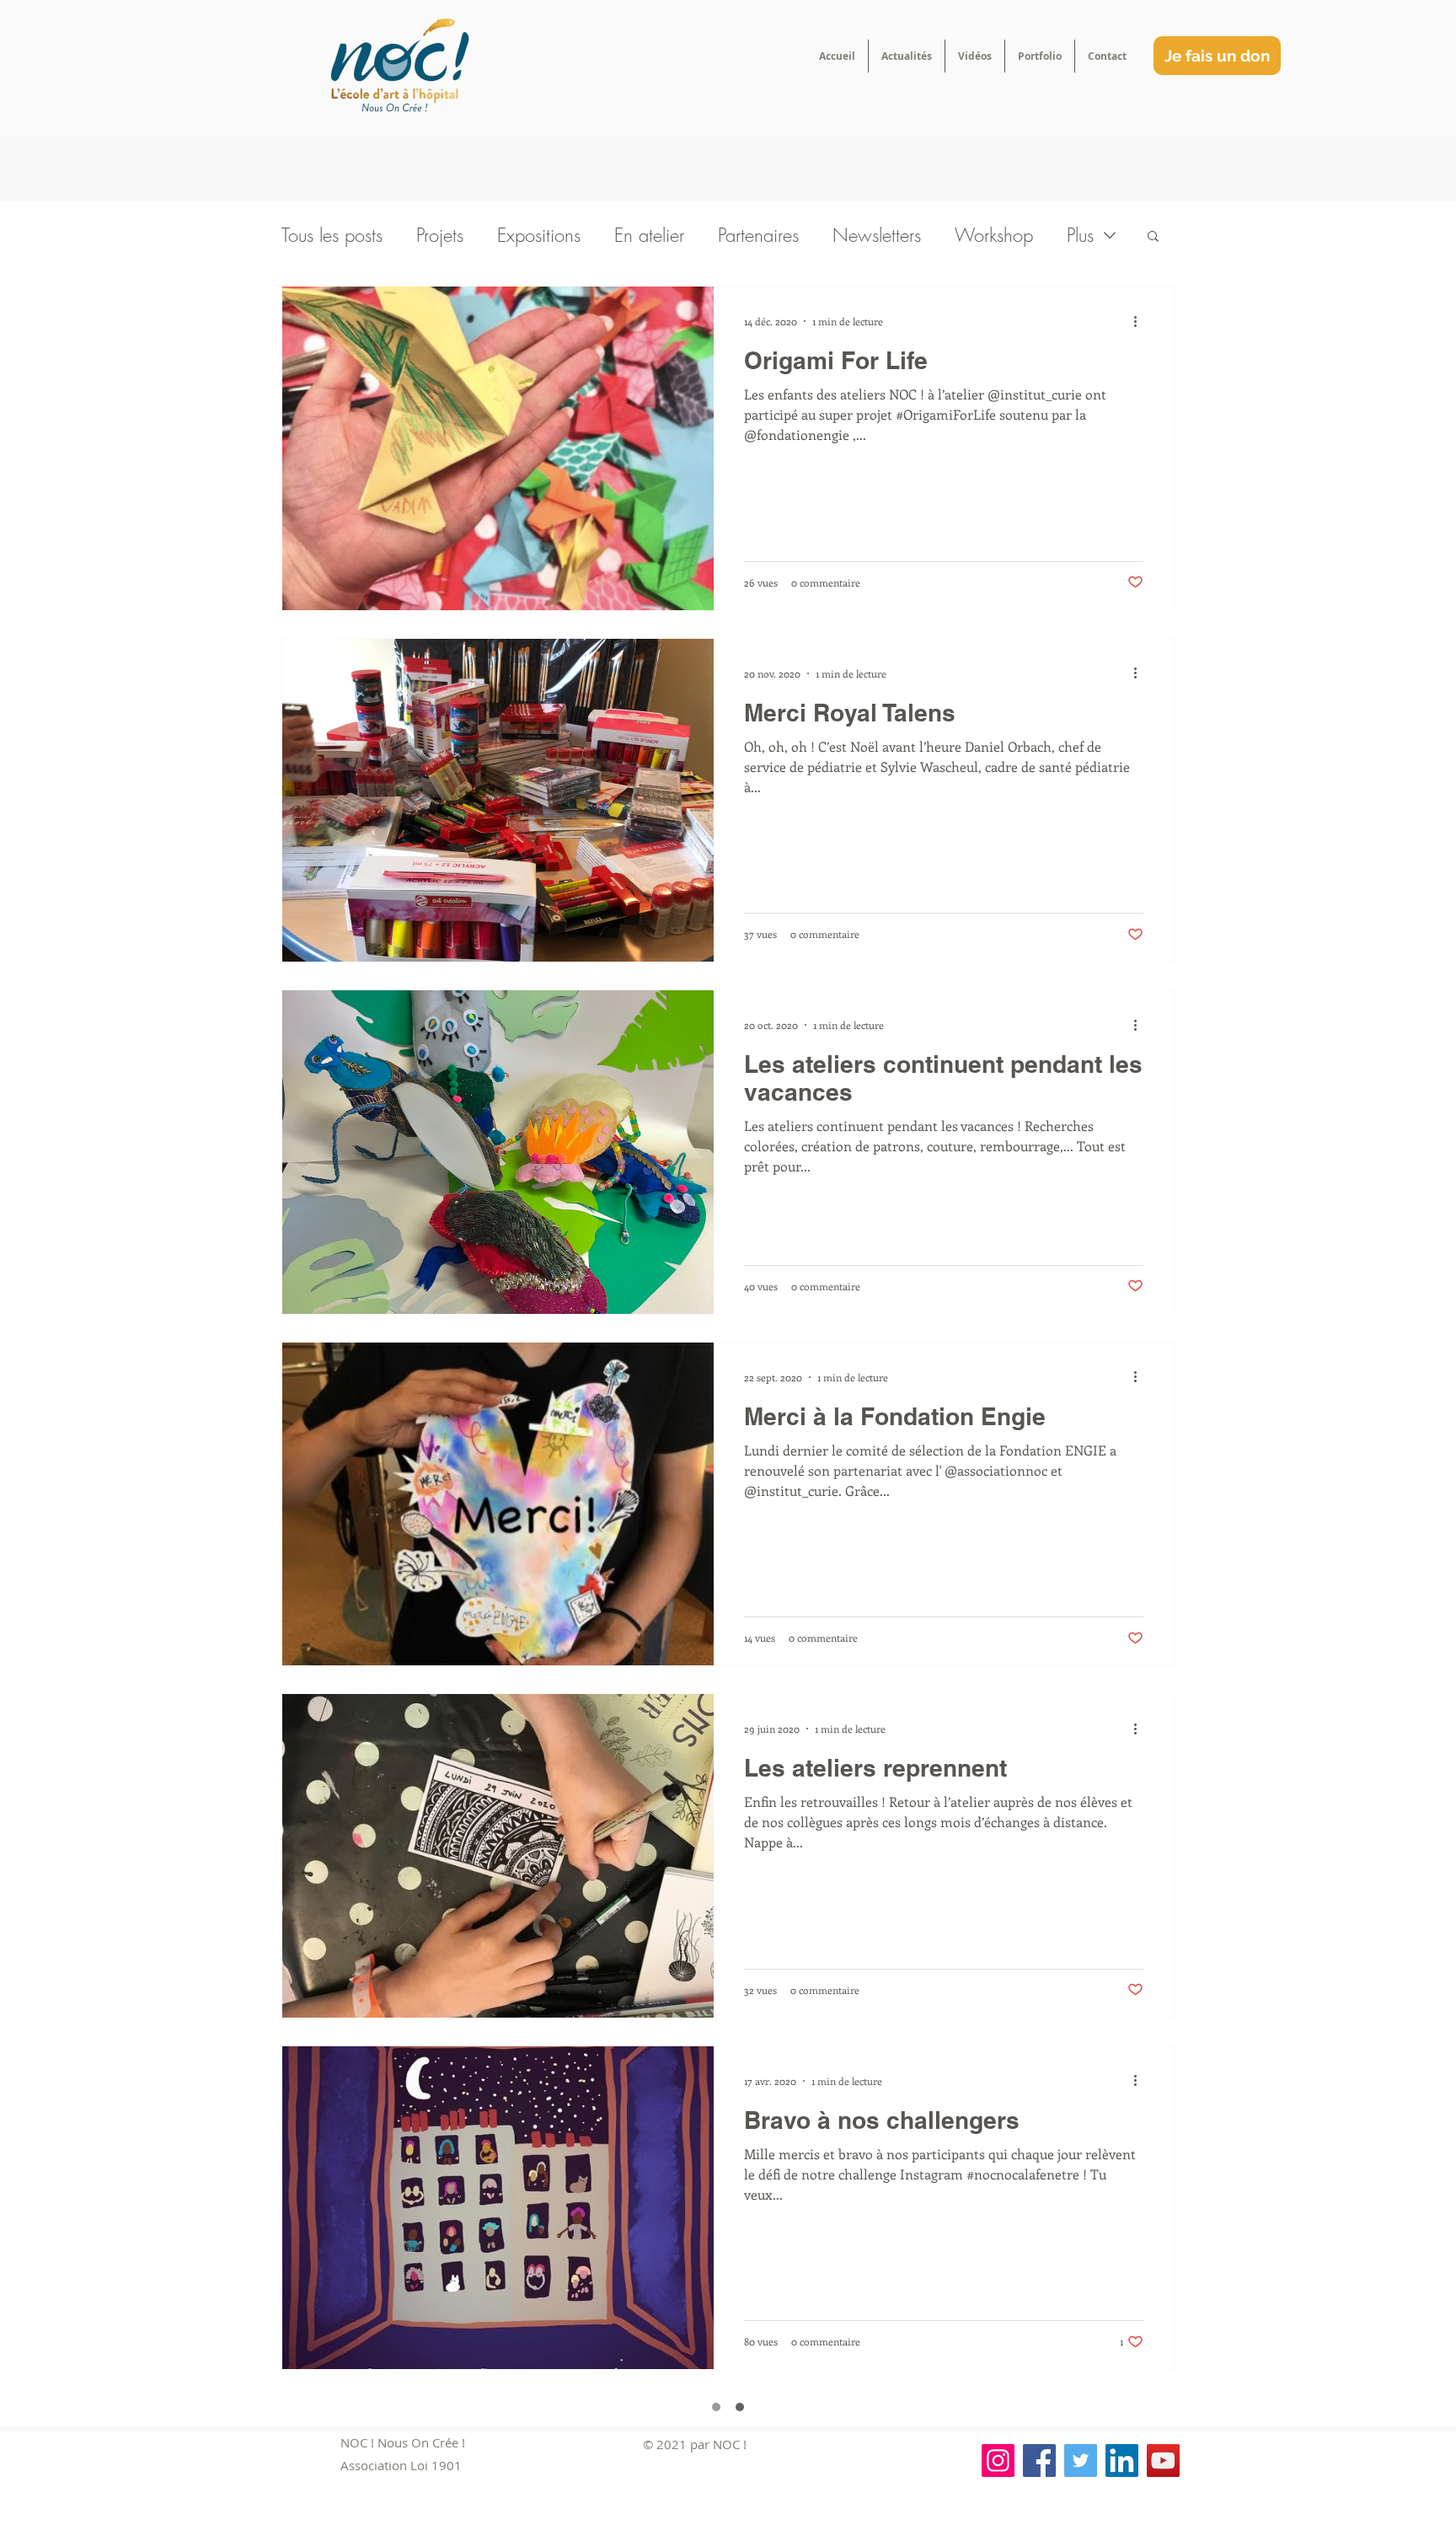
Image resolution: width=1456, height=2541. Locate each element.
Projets (440, 236)
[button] (1153, 237)
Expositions (539, 236)
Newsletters (877, 236)
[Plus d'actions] (1141, 321)
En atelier (649, 236)
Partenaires (758, 236)
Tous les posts (332, 236)
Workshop (994, 236)
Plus (1080, 236)
